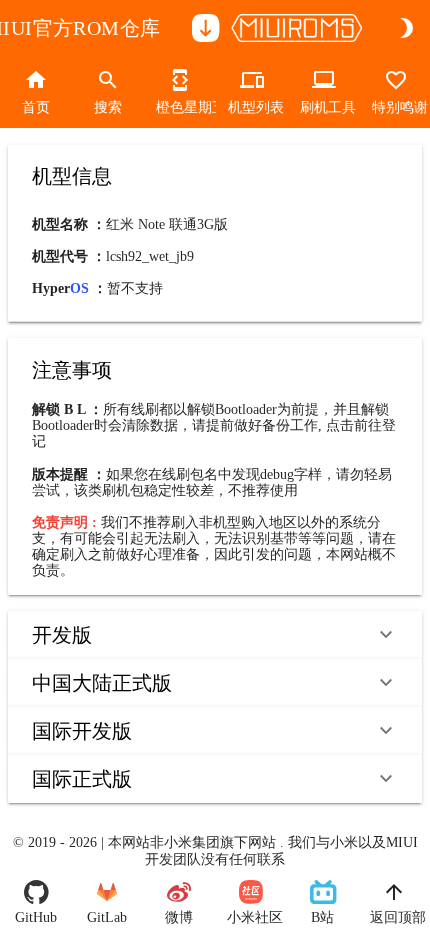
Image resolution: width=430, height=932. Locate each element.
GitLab (107, 917)
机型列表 (252, 107)
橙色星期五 (180, 107)
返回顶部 (394, 917)
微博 (179, 917)
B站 (322, 917)
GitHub (36, 917)
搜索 (108, 107)
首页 (36, 107)
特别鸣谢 (396, 107)
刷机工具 (324, 107)
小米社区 (251, 917)
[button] (215, 635)
